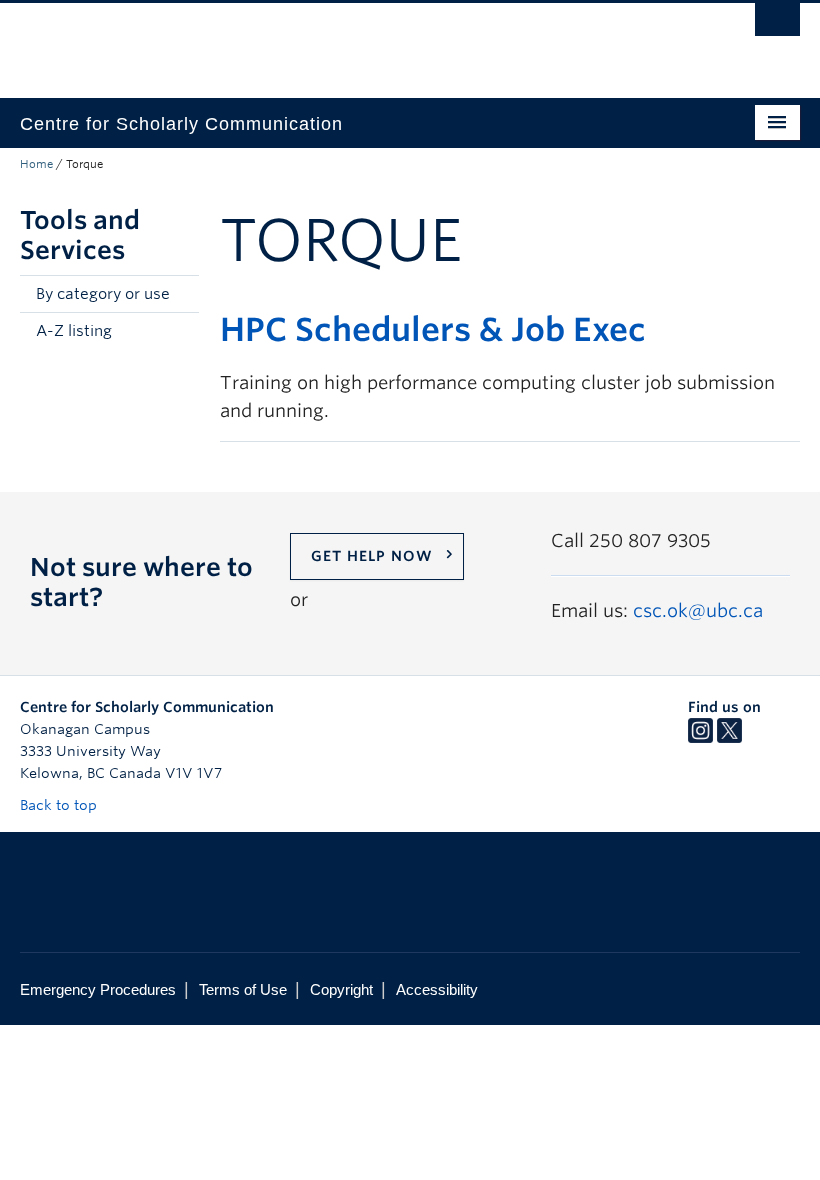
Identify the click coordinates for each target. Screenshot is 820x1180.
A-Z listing (74, 331)
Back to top (60, 805)
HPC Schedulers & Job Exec (433, 329)
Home (36, 164)
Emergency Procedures (98, 989)
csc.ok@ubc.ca (698, 610)
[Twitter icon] (729, 738)
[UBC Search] (777, 25)
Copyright (341, 989)
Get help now (372, 556)
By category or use (103, 294)
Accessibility (437, 989)
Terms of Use (243, 989)
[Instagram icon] (700, 738)
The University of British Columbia (351, 41)
